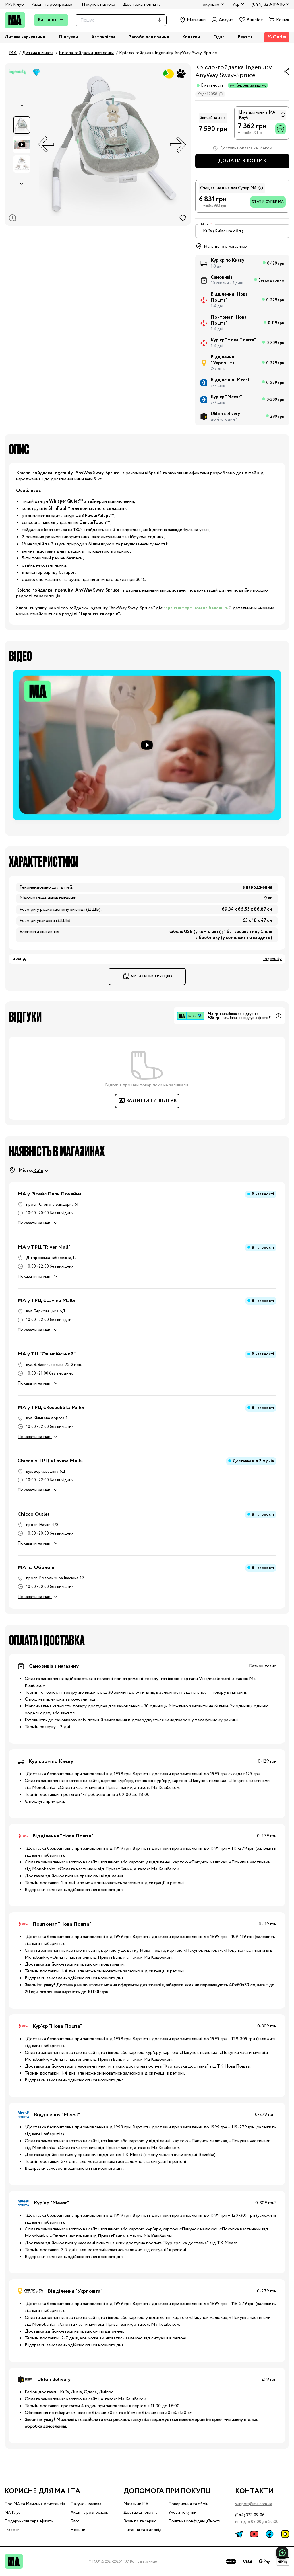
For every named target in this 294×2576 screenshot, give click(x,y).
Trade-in (12, 2530)
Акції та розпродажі (53, 4)
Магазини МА (136, 2504)
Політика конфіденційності (194, 2521)
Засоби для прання (149, 37)
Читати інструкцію (152, 976)
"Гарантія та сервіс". (100, 614)
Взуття (245, 37)
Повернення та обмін (188, 2504)
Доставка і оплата (142, 4)
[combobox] (242, 231)
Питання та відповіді (143, 2530)
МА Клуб (14, 4)
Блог (75, 2521)
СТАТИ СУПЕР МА (268, 202)
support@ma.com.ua (254, 2504)
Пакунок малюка (98, 4)
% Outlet (277, 37)
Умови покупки (182, 2513)
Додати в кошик (242, 161)
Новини (78, 2530)
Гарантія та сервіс (140, 2521)
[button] (147, 745)
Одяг (219, 37)
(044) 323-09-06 (250, 2515)
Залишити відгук (152, 1101)
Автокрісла (103, 37)
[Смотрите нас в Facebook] (270, 2534)
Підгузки (68, 37)
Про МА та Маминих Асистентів (35, 2504)
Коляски (191, 37)
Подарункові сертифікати (29, 2521)
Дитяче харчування (25, 37)
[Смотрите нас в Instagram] (285, 2534)
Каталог (47, 20)
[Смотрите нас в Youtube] (254, 2534)
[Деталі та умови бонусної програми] (282, 115)
